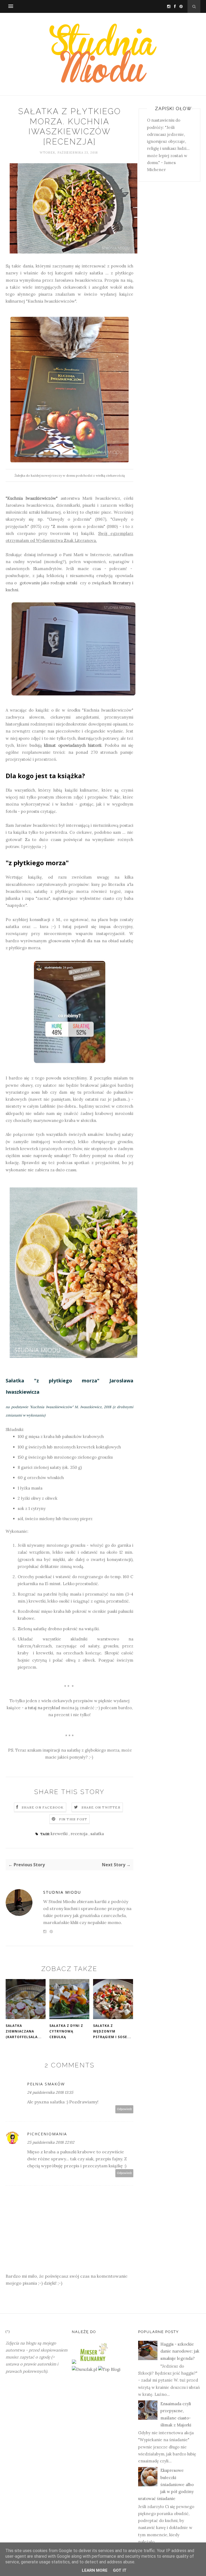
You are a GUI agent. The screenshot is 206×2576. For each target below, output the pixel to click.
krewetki (60, 1834)
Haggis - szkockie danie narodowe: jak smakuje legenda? (180, 2351)
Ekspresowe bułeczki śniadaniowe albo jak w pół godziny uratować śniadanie (166, 2484)
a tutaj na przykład (42, 1708)
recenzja (80, 1834)
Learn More (95, 2570)
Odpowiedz (124, 2109)
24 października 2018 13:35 (50, 2092)
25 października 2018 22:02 (51, 2142)
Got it (120, 2570)
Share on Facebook (43, 1807)
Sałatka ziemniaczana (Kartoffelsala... (24, 2031)
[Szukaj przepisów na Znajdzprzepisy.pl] (109, 2369)
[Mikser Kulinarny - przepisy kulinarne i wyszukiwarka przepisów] (93, 2362)
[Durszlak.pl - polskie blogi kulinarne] (84, 2369)
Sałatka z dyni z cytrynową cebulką (66, 2031)
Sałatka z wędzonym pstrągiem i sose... (112, 2031)
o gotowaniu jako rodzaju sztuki (46, 583)
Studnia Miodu (62, 1892)
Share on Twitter (101, 1807)
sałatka (97, 1834)
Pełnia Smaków (46, 2084)
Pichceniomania (47, 2134)
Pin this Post (73, 1819)
